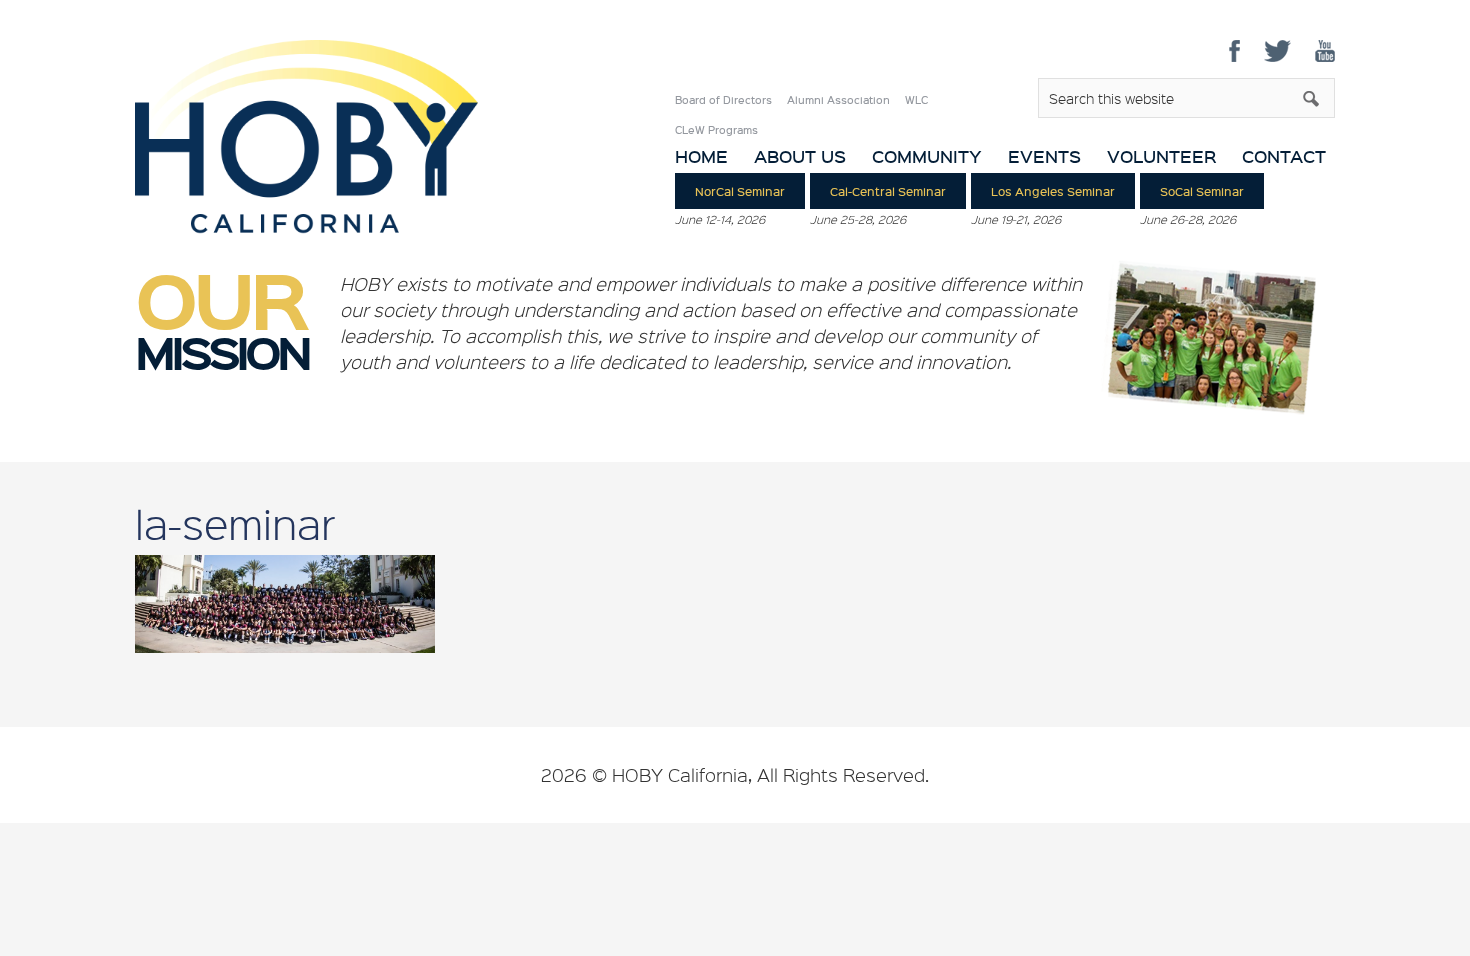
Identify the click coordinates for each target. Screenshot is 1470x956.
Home (701, 156)
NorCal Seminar (740, 191)
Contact (1284, 156)
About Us (800, 156)
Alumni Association (838, 100)
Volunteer (1161, 156)
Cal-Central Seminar (888, 191)
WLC (916, 100)
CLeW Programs (716, 130)
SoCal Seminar (1202, 191)
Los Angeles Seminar (1053, 191)
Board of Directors (723, 100)
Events (1044, 156)
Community (927, 156)
